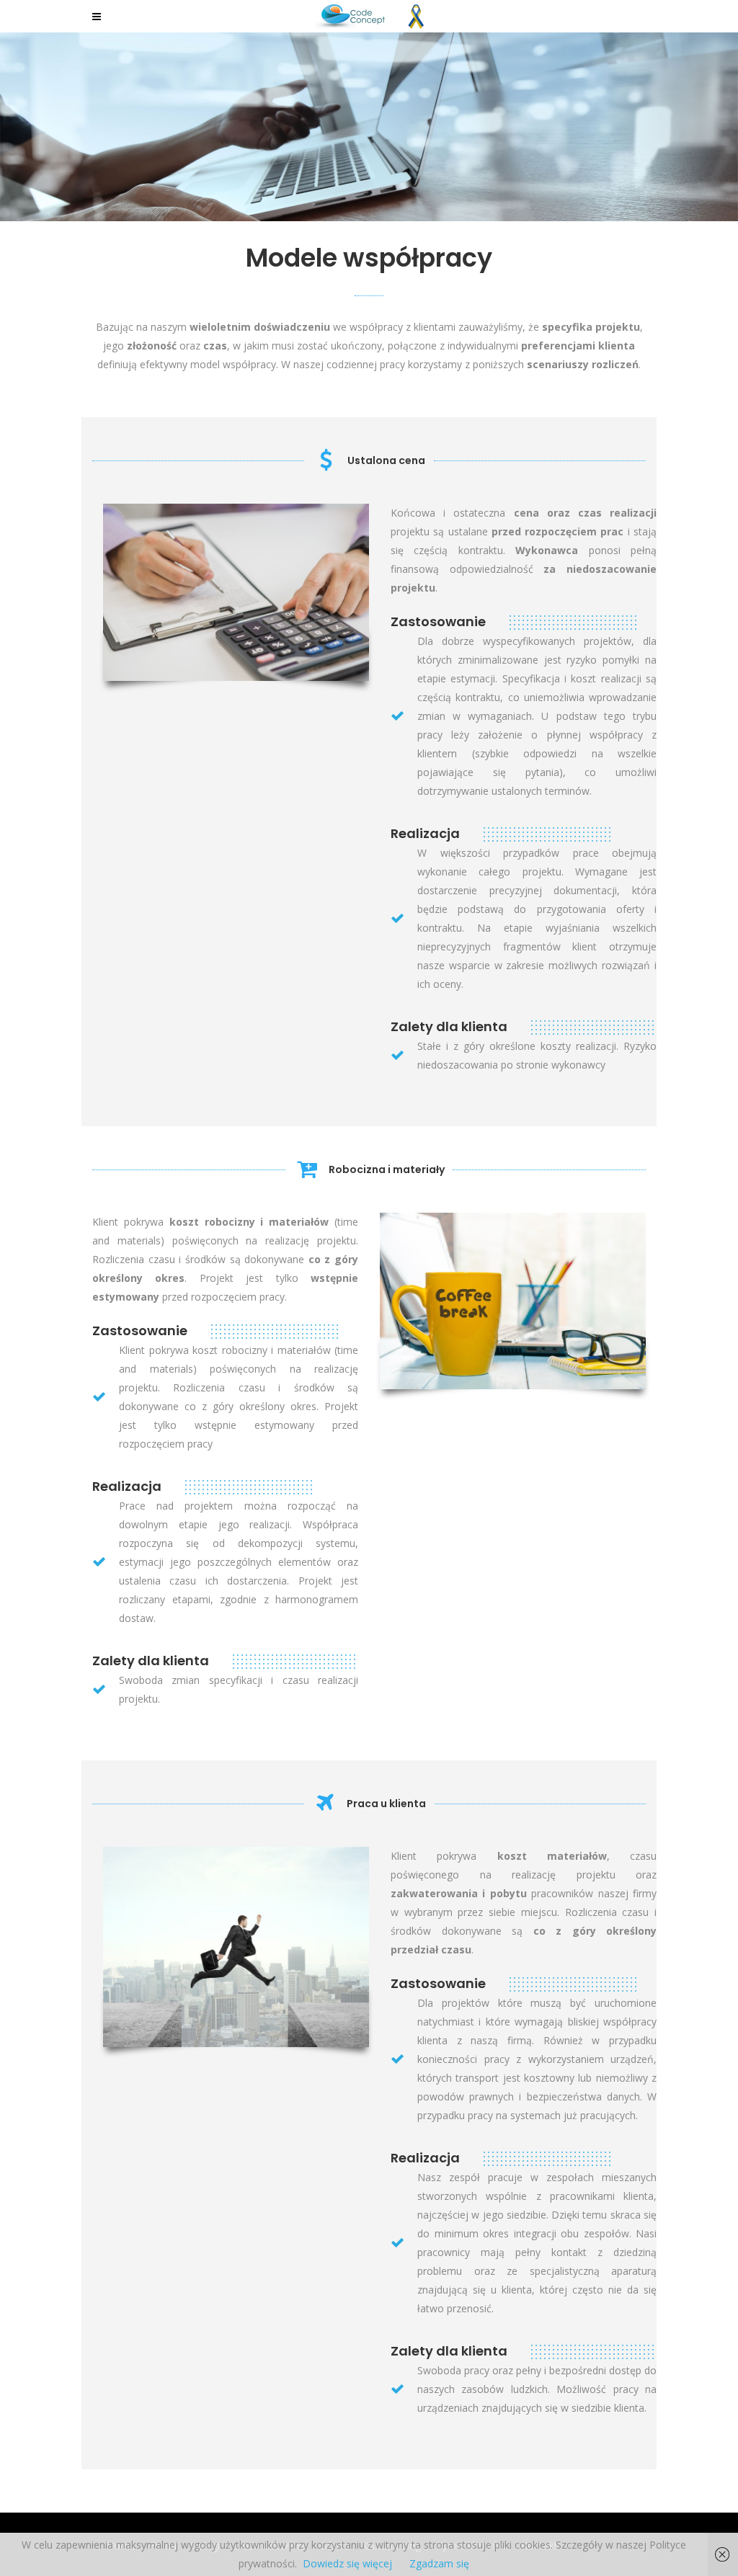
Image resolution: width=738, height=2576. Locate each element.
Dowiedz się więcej (347, 2563)
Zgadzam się (439, 2563)
